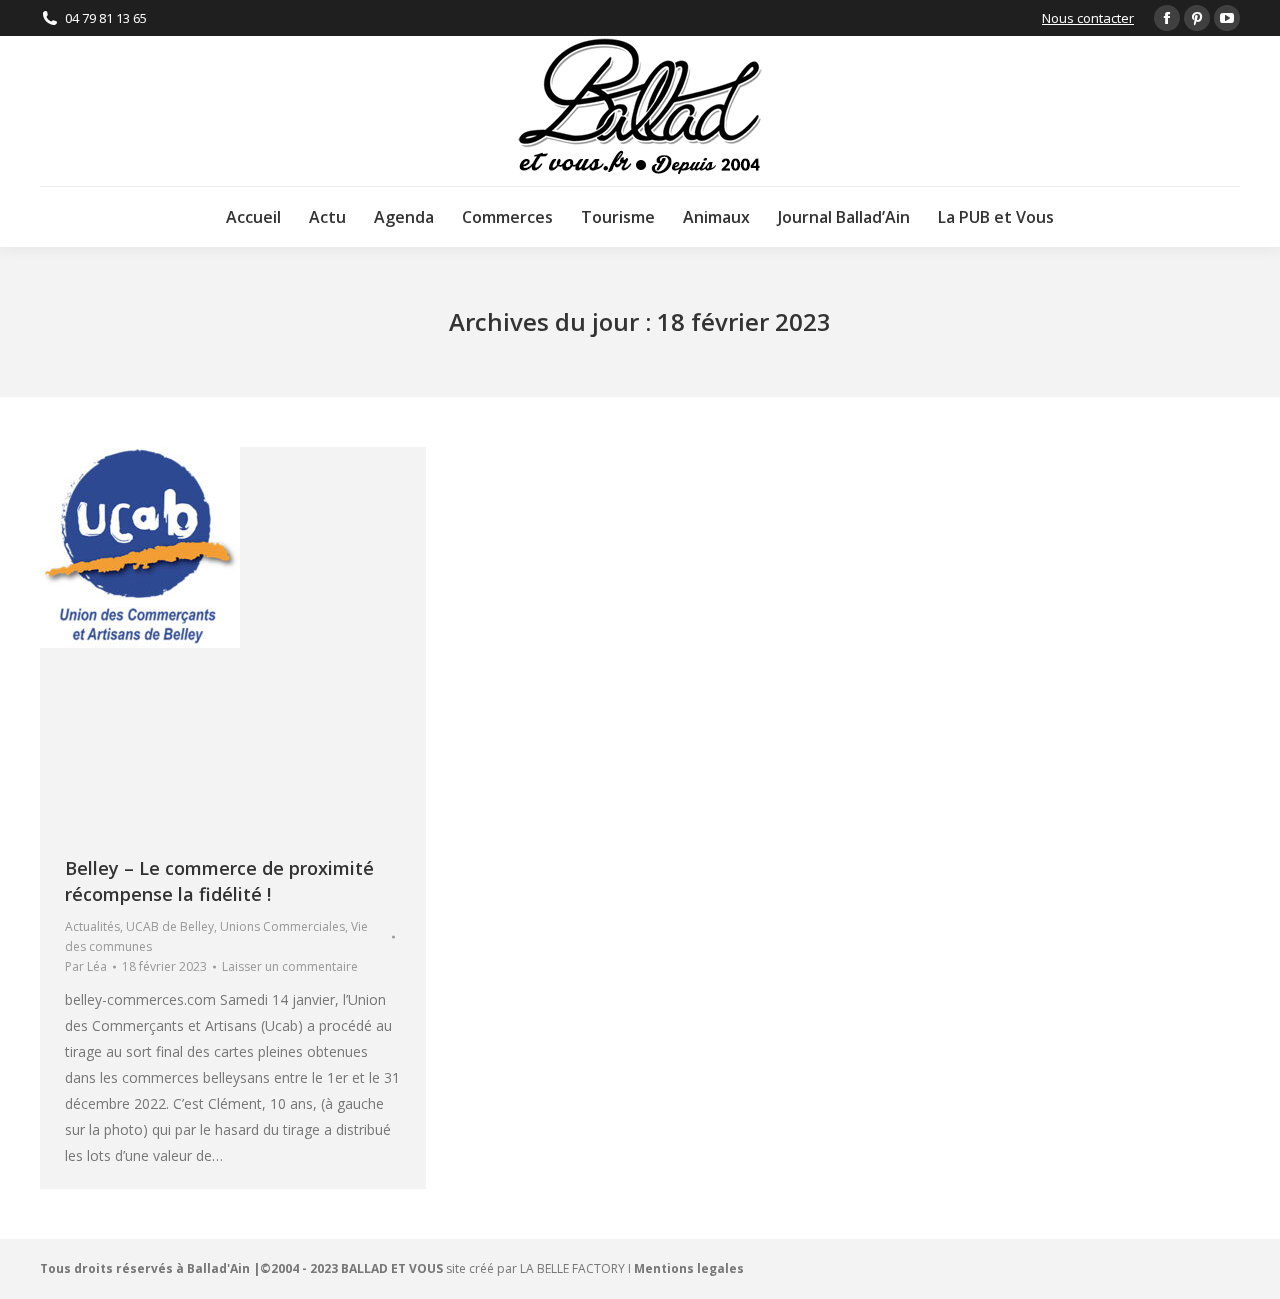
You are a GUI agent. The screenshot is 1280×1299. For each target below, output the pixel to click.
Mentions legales (689, 1268)
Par (86, 966)
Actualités (92, 926)
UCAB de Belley (170, 926)
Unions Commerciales (282, 926)
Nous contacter (1088, 18)
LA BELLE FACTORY (572, 1268)
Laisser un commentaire (290, 966)
